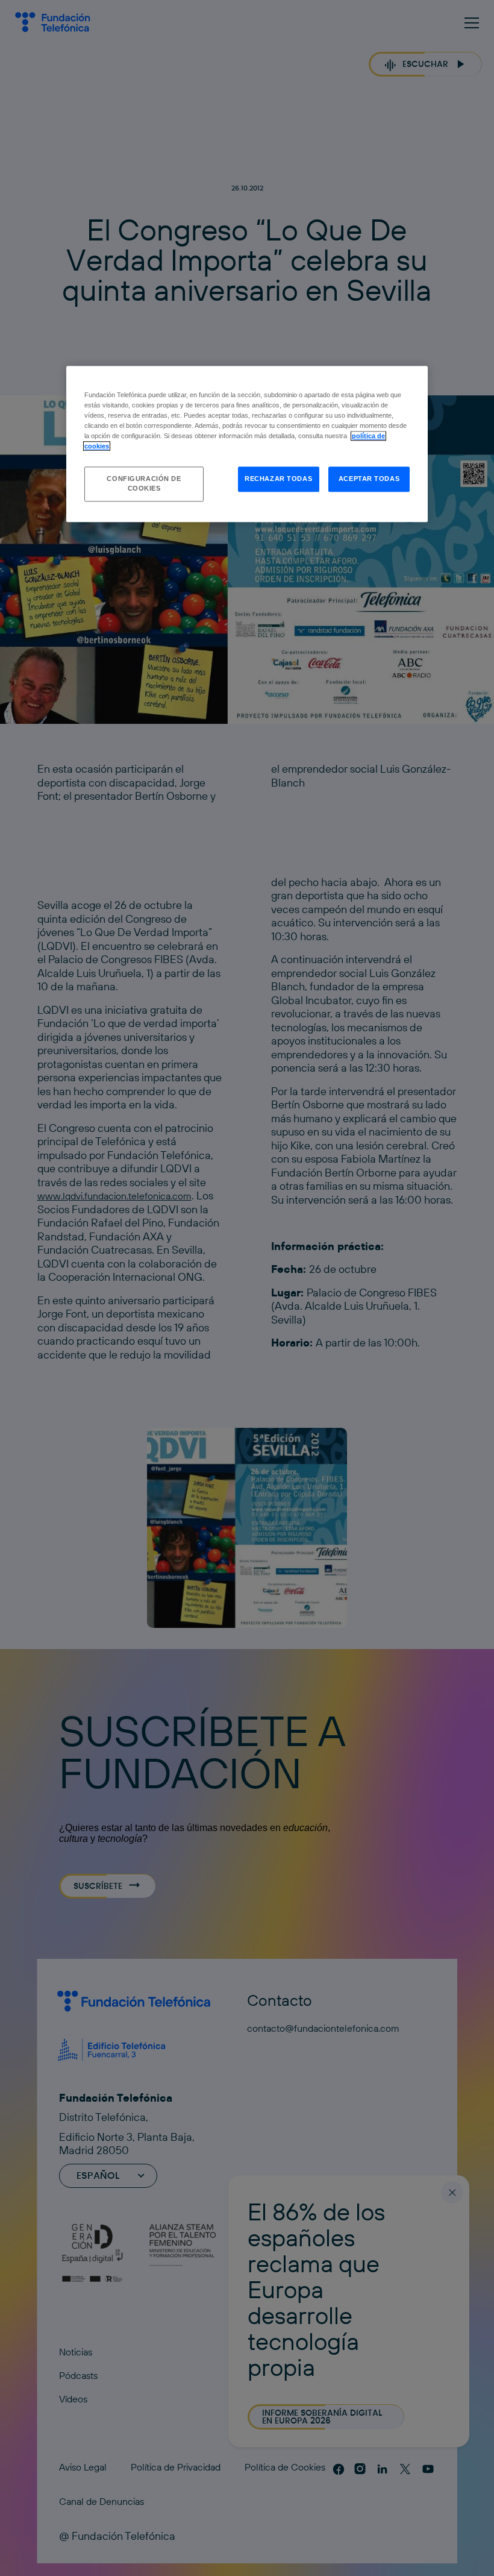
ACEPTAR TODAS (369, 479)
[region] (247, 444)
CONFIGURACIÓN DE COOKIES (144, 484)
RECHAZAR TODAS (278, 479)
